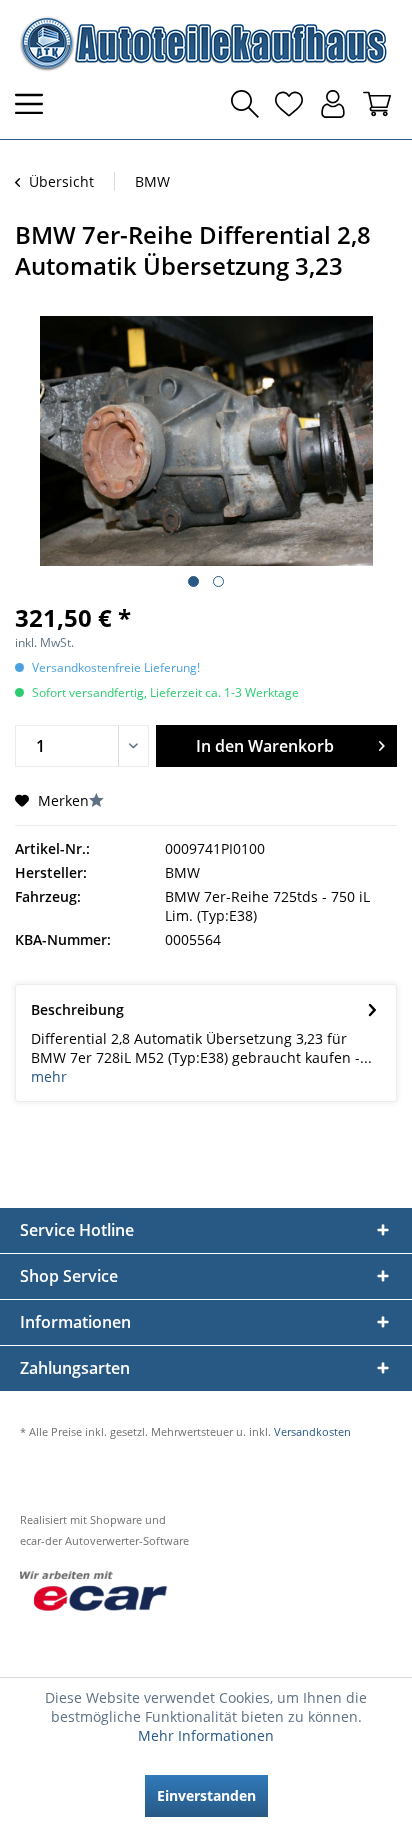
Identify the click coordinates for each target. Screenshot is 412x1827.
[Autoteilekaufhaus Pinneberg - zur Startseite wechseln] (202, 43)
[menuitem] (35, 104)
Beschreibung (77, 1009)
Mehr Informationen (206, 1735)
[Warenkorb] (377, 104)
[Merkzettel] (289, 104)
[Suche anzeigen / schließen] (245, 104)
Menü (35, 104)
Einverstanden (206, 1795)
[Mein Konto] (333, 104)
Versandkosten (312, 1431)
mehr (49, 1076)
